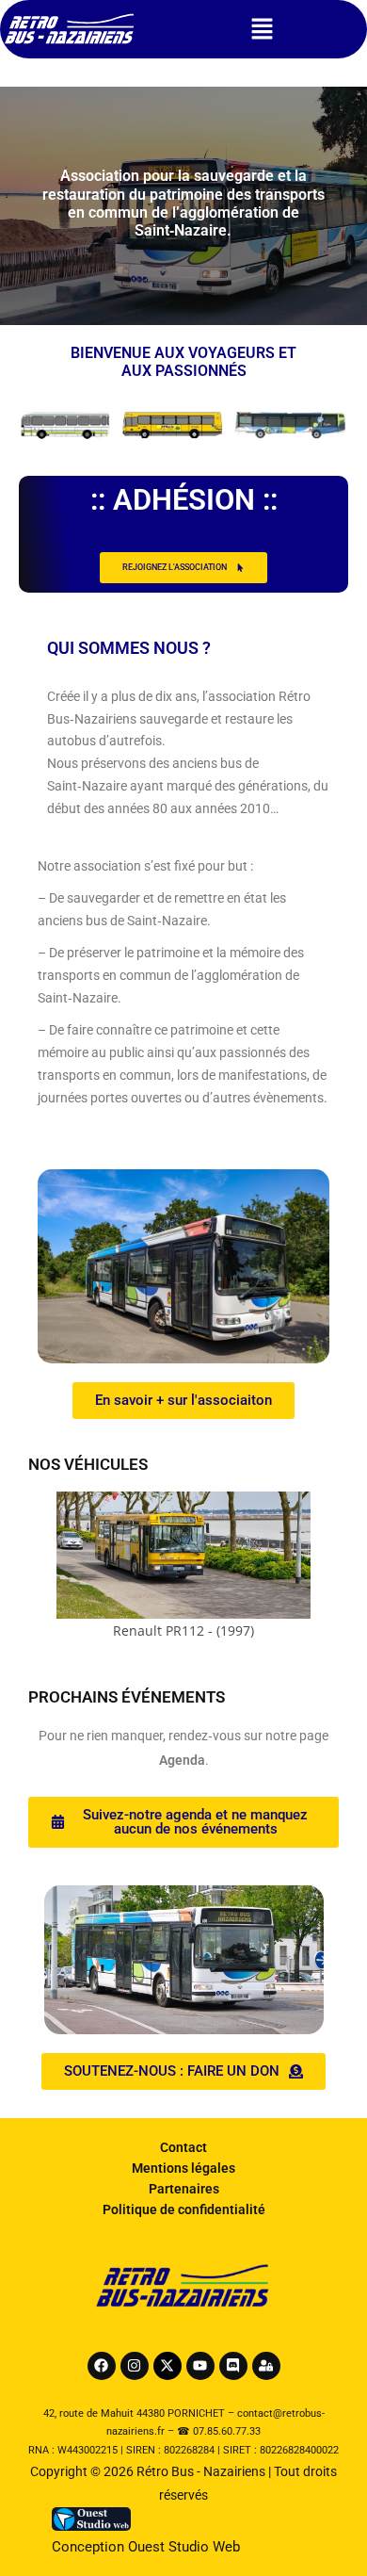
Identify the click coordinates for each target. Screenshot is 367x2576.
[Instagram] (135, 2366)
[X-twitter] (168, 2366)
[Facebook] (102, 2366)
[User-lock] (266, 2366)
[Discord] (233, 2366)
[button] (262, 29)
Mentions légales (183, 2168)
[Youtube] (200, 2366)
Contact (183, 2147)
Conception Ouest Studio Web (146, 2547)
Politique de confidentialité (184, 2209)
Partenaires (184, 2189)
